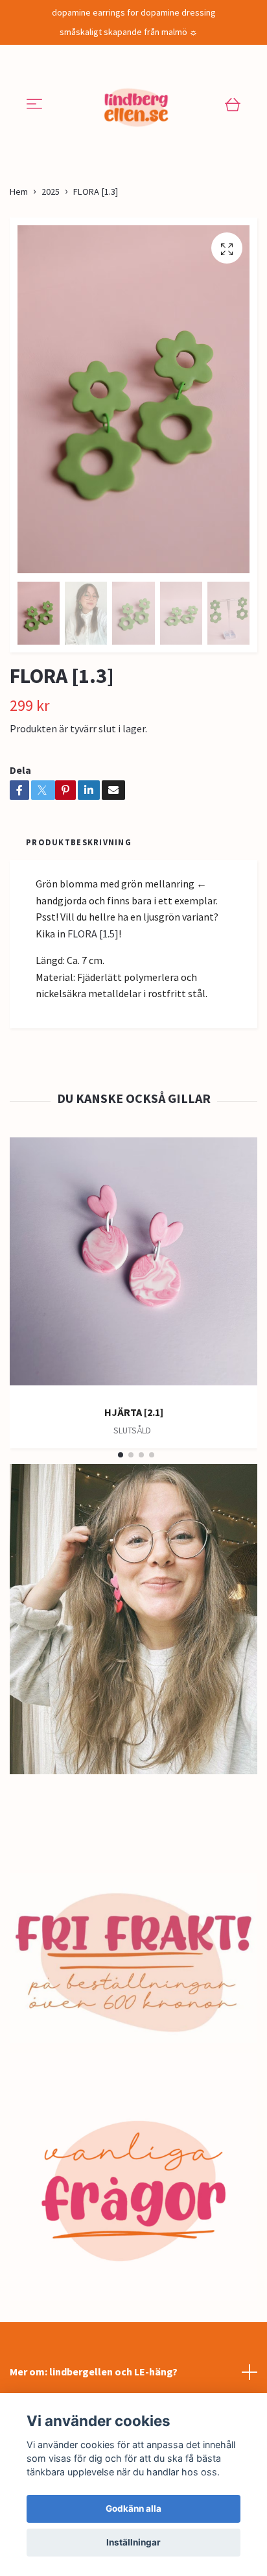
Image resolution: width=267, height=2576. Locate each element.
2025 (51, 192)
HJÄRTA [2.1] (134, 1412)
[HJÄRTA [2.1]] (133, 1266)
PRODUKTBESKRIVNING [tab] (79, 842)
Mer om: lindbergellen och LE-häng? (94, 2372)
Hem (19, 192)
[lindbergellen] (136, 105)
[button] (121, 1455)
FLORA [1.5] (93, 934)
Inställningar (133, 2542)
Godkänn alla (133, 2508)
